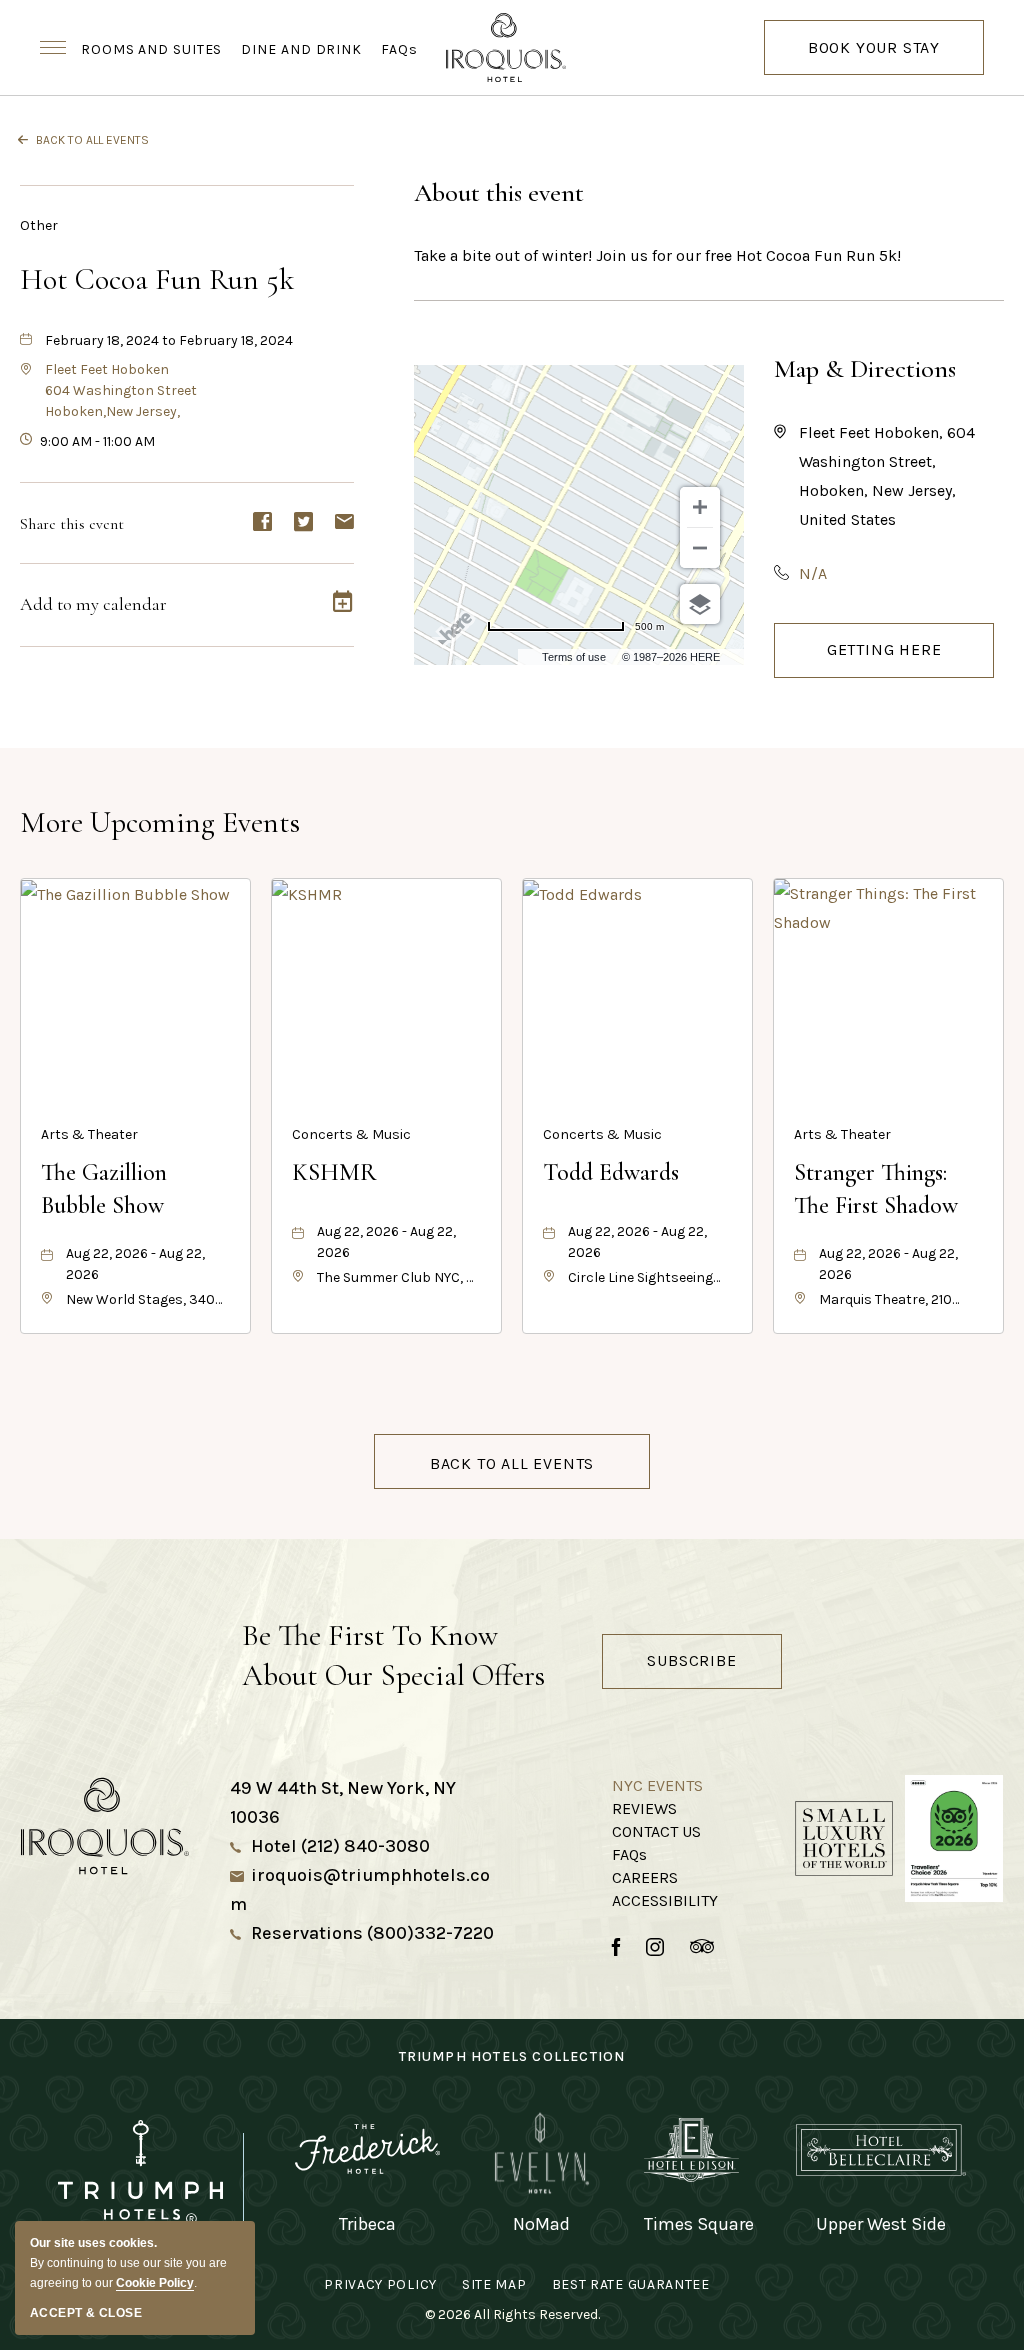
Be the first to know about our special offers (393, 1655)
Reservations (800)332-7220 (372, 1933)
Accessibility (665, 1900)
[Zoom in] (700, 507)
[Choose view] (700, 604)
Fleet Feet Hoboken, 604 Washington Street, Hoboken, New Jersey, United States (887, 476)
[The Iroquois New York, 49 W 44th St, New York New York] (512, 47)
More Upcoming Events (160, 822)
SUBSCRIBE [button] (691, 1660)
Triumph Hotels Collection (512, 2056)
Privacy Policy (380, 2284)
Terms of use (574, 657)
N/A (813, 573)
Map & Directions (865, 368)
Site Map (494, 2284)
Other (39, 225)
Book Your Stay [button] (874, 56)
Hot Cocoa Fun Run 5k (157, 279)
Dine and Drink (301, 49)
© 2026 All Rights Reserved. (512, 2314)
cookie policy (155, 2283)
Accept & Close (86, 2313)
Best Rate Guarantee (631, 2284)
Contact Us (656, 1831)
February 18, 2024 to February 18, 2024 (169, 340)
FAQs (399, 49)
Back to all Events (92, 140)
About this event (499, 192)
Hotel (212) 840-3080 (340, 1846)
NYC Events (657, 1785)
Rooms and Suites (151, 49)
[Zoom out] (700, 548)
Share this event (72, 524)
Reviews (644, 1808)
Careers (645, 1877)
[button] (121, 390)
